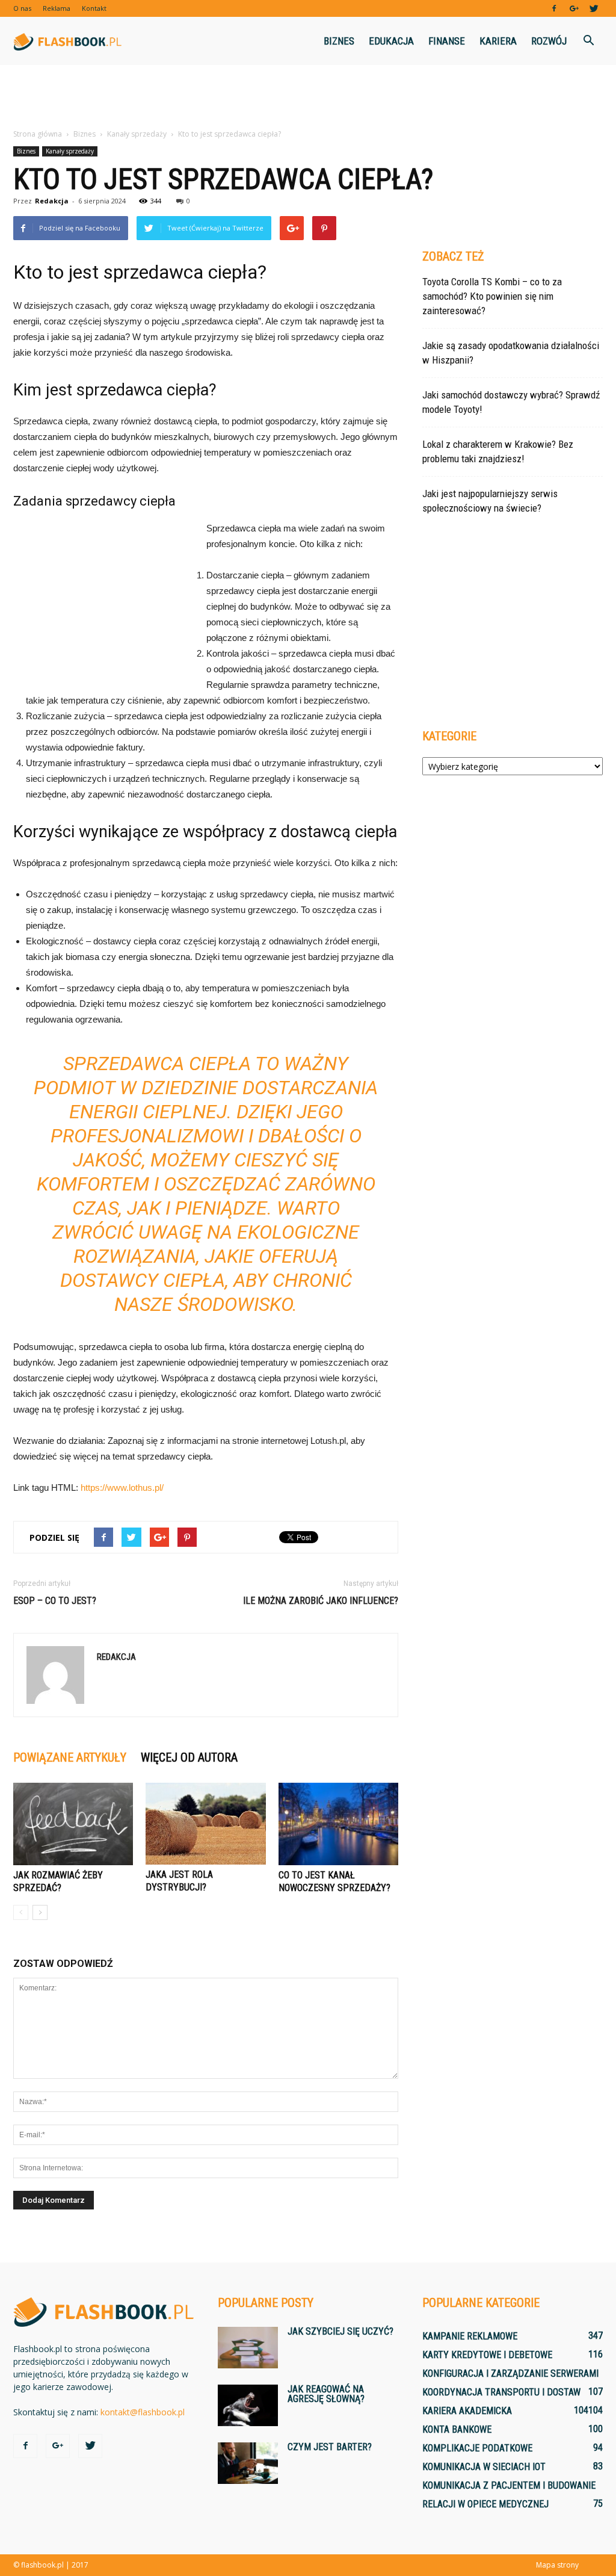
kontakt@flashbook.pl (143, 2412)
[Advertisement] (308, 98)
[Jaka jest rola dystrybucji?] (205, 1824)
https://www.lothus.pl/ (122, 1488)
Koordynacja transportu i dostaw (501, 2392)
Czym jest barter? (330, 2447)
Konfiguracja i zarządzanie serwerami (510, 2373)
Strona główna (38, 134)
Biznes (339, 41)
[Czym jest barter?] (248, 2463)
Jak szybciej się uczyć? (340, 2331)
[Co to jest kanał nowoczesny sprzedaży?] (338, 1824)
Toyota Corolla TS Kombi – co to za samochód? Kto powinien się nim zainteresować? (492, 296)
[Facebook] (554, 8)
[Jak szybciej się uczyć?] (248, 2348)
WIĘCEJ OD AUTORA (189, 1757)
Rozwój (549, 41)
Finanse (447, 41)
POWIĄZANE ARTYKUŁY (70, 1757)
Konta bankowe (457, 2429)
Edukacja (391, 41)
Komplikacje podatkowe (477, 2448)
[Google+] (574, 8)
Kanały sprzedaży (70, 151)
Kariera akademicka (467, 2411)
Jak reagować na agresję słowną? (326, 2394)
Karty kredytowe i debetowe (487, 2355)
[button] (588, 41)
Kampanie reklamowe (470, 2336)
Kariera (498, 41)
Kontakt (94, 8)
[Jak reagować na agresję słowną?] (248, 2405)
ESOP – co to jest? (55, 1601)
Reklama (57, 8)
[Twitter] (594, 8)
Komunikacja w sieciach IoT (484, 2467)
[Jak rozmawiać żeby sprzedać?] (73, 1824)
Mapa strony (557, 2565)
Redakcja (52, 201)
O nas (22, 8)
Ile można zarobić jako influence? (321, 1601)
